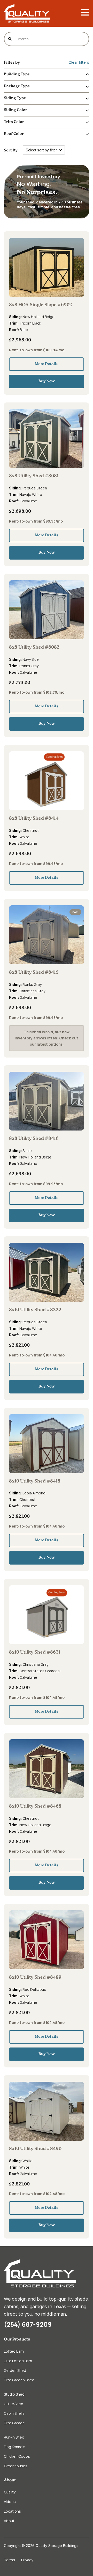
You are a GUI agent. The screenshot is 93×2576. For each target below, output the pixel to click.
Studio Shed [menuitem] (14, 2394)
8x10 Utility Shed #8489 (35, 1978)
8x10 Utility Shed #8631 (35, 1653)
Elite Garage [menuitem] (14, 2423)
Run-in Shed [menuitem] (14, 2437)
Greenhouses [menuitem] (16, 2466)
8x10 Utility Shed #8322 (35, 1310)
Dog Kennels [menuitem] (15, 2447)
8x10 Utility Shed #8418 (35, 1481)
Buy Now (47, 381)
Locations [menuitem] (12, 2511)
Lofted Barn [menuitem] (14, 2351)
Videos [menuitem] (10, 2502)
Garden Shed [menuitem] (15, 2370)
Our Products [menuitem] (17, 2340)
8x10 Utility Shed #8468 (35, 1807)
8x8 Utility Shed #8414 (34, 819)
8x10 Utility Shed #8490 (35, 2149)
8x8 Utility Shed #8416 (34, 1139)
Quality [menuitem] (10, 2492)
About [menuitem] (10, 2480)
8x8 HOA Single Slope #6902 (41, 305)
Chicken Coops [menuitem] (17, 2456)
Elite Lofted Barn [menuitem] (18, 2361)
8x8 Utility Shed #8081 (34, 476)
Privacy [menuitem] (27, 2560)
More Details (47, 364)
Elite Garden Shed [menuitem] (19, 2380)
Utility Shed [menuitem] (14, 2404)
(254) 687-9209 (28, 2324)
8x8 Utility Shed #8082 (34, 648)
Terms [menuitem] (9, 2560)
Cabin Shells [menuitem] (14, 2413)
